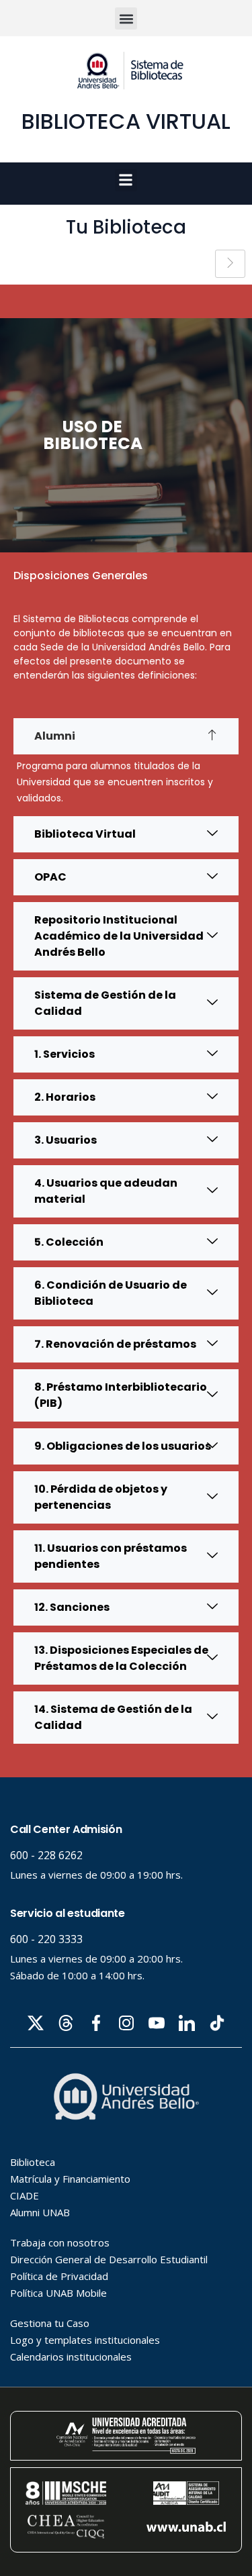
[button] (126, 18)
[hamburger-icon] (230, 264)
